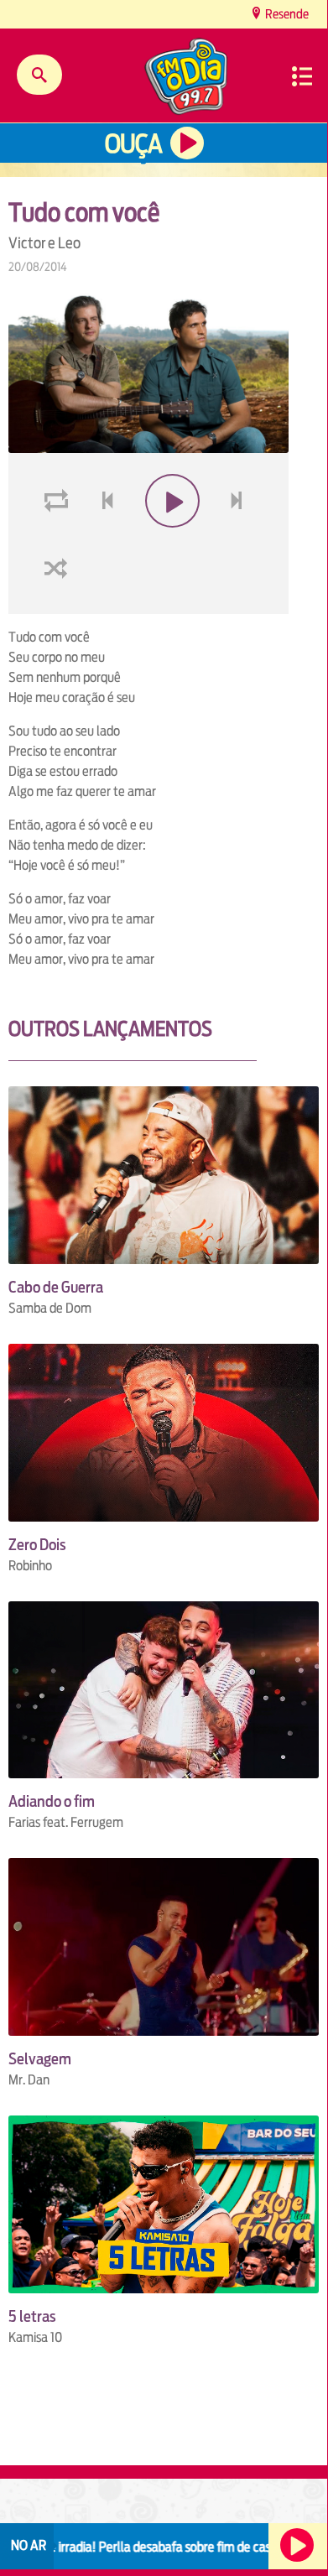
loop (59, 541)
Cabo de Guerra (56, 1287)
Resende (286, 14)
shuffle (59, 608)
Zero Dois (37, 1545)
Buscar (39, 75)
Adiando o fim (52, 1801)
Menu (302, 76)
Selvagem (40, 2059)
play (171, 541)
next (239, 541)
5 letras (32, 2316)
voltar (102, 541)
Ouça (133, 144)
